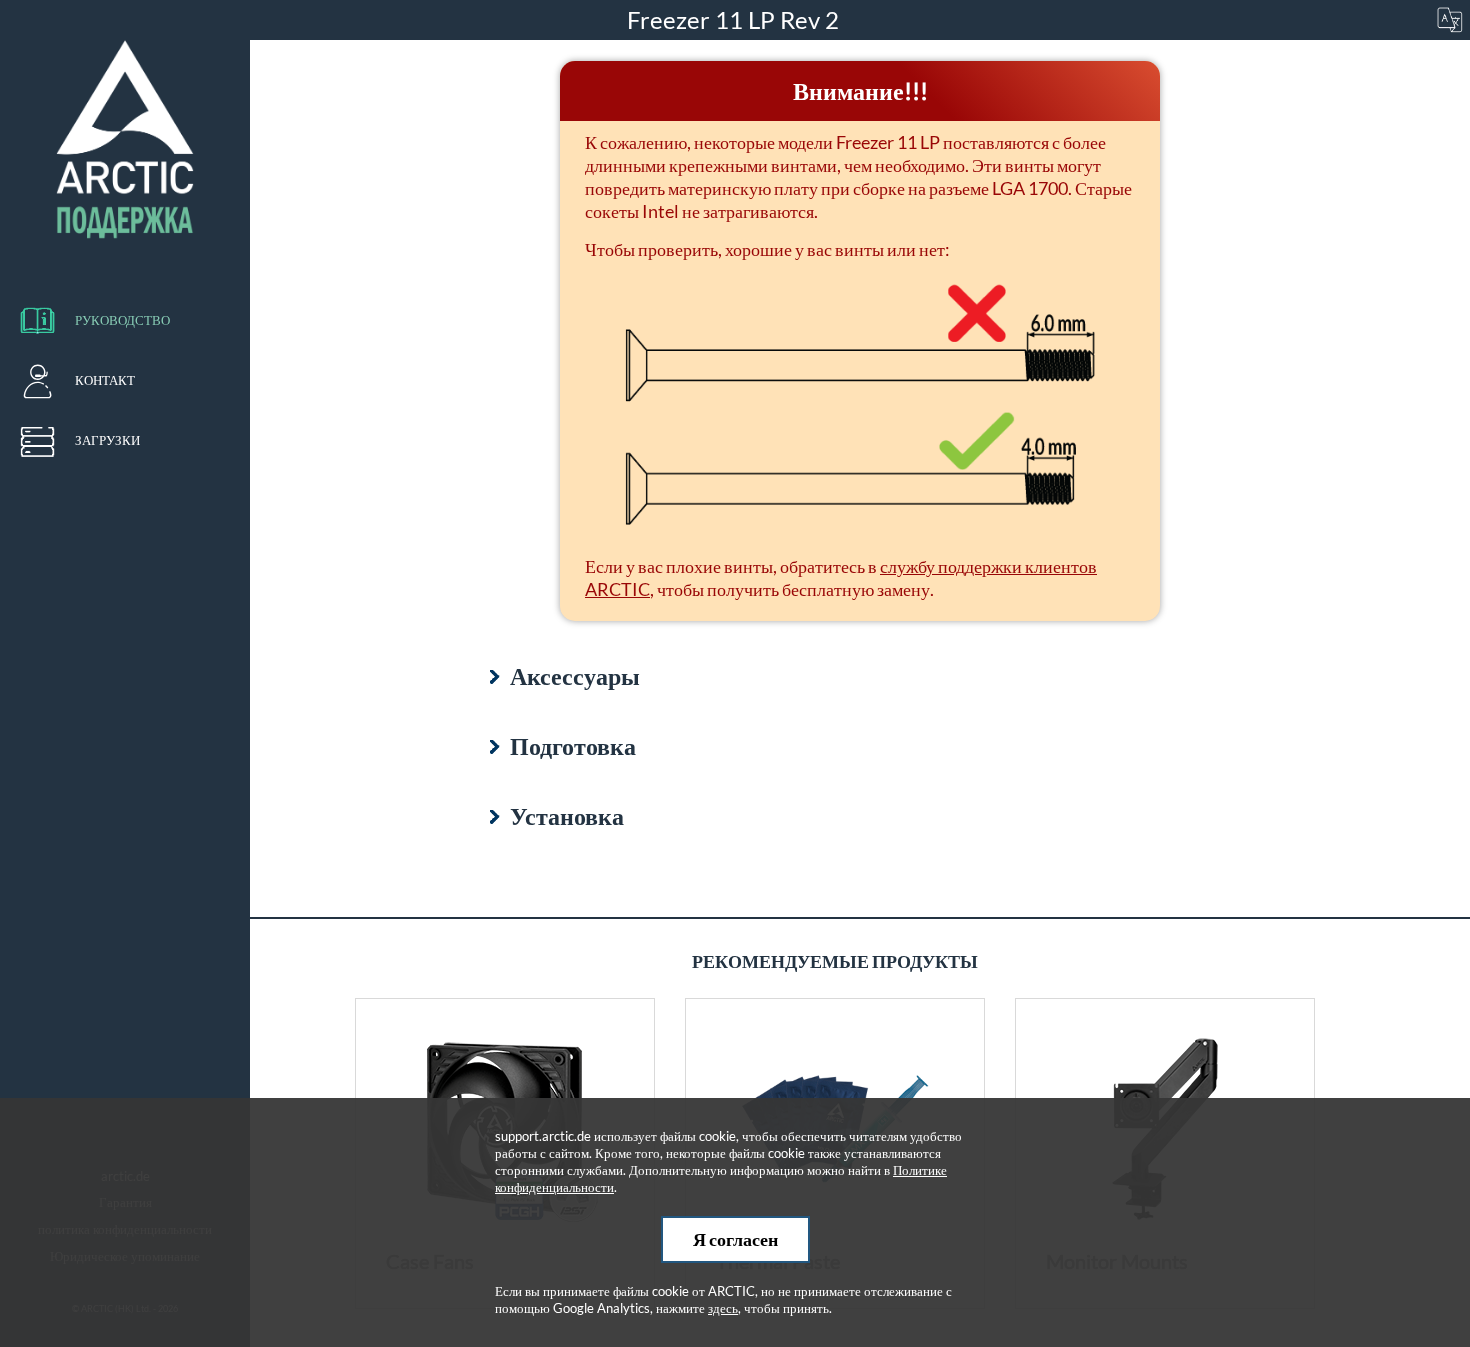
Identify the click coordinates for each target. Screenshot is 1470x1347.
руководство (122, 320)
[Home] (125, 140)
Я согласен (735, 1239)
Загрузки (107, 440)
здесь (723, 1308)
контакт (105, 380)
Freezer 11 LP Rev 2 (735, 19)
